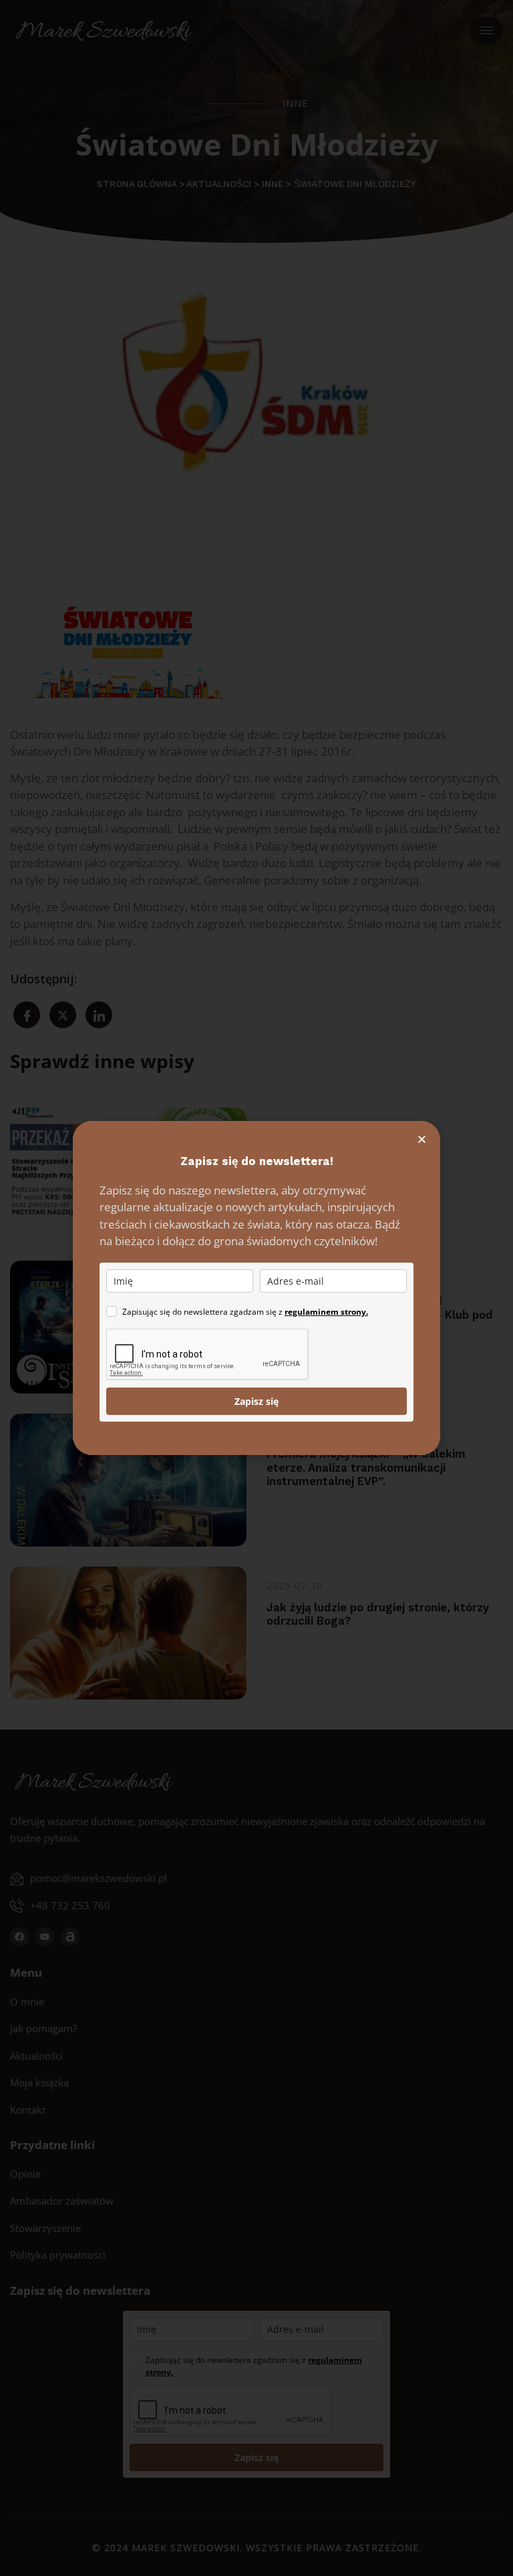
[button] (422, 1139)
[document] (256, 1288)
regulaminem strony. (326, 1312)
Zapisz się (256, 1401)
